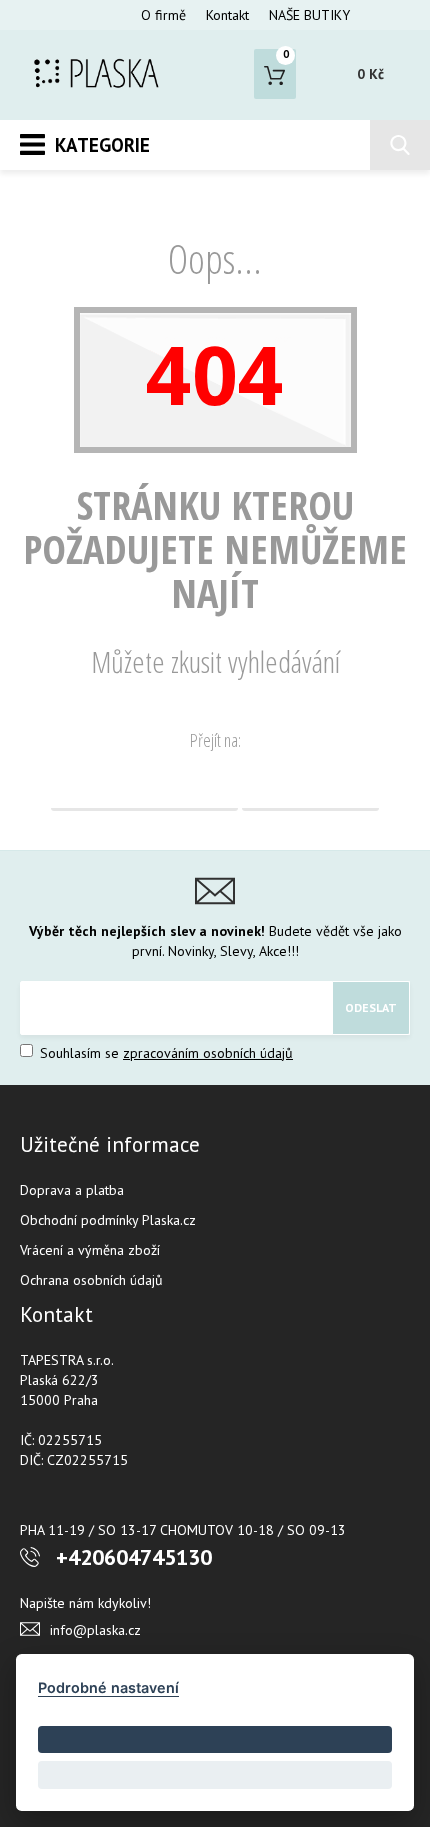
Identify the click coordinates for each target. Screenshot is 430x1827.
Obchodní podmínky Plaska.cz (108, 1220)
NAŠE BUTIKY (309, 15)
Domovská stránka (144, 786)
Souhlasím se (164, 1053)
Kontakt (227, 15)
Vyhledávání (310, 786)
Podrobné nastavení (108, 1687)
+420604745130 (134, 1557)
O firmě (163, 15)
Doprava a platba (72, 1190)
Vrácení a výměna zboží (90, 1250)
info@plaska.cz (95, 1630)
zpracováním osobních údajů (208, 1053)
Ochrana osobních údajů (91, 1280)
